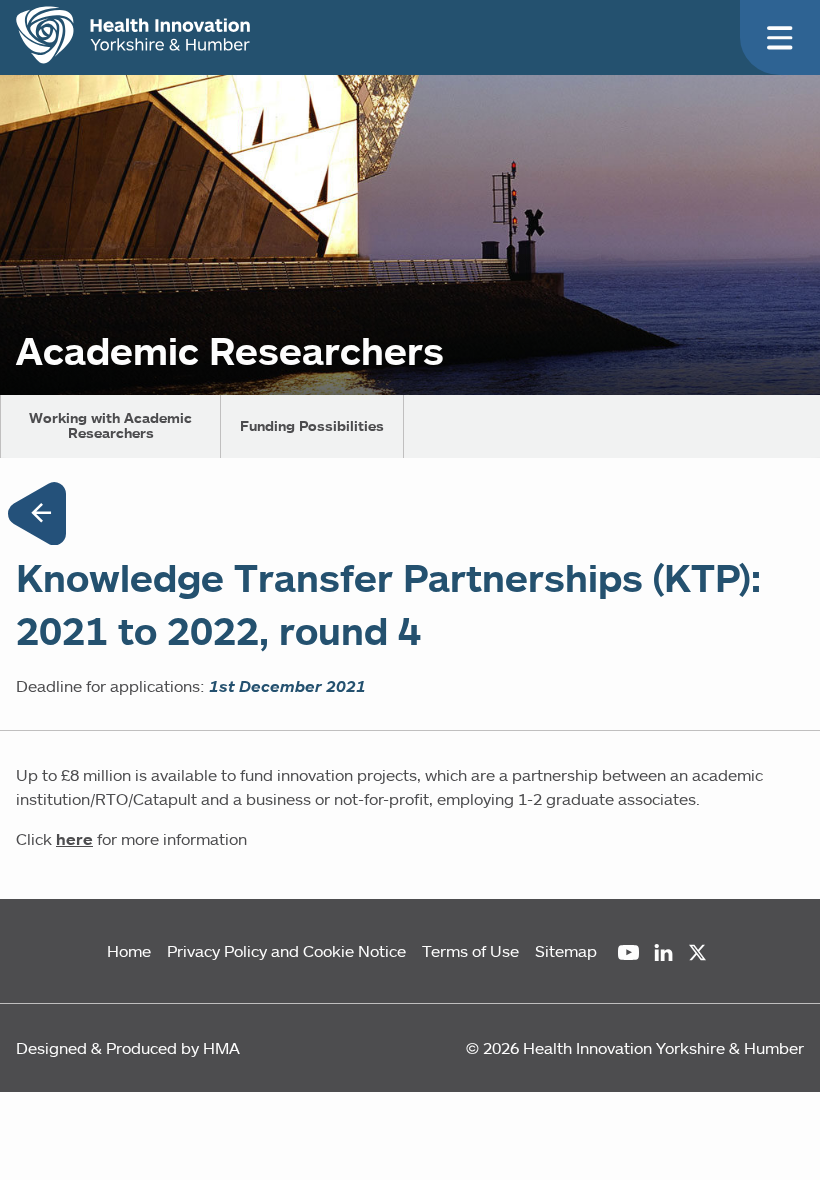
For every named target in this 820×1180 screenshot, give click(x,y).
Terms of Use (470, 951)
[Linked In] (663, 952)
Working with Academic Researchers (110, 425)
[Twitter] (697, 952)
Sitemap (566, 951)
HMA (221, 1048)
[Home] (133, 35)
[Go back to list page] (37, 517)
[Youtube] (628, 952)
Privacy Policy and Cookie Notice (286, 951)
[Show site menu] (780, 38)
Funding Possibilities (312, 426)
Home (129, 951)
